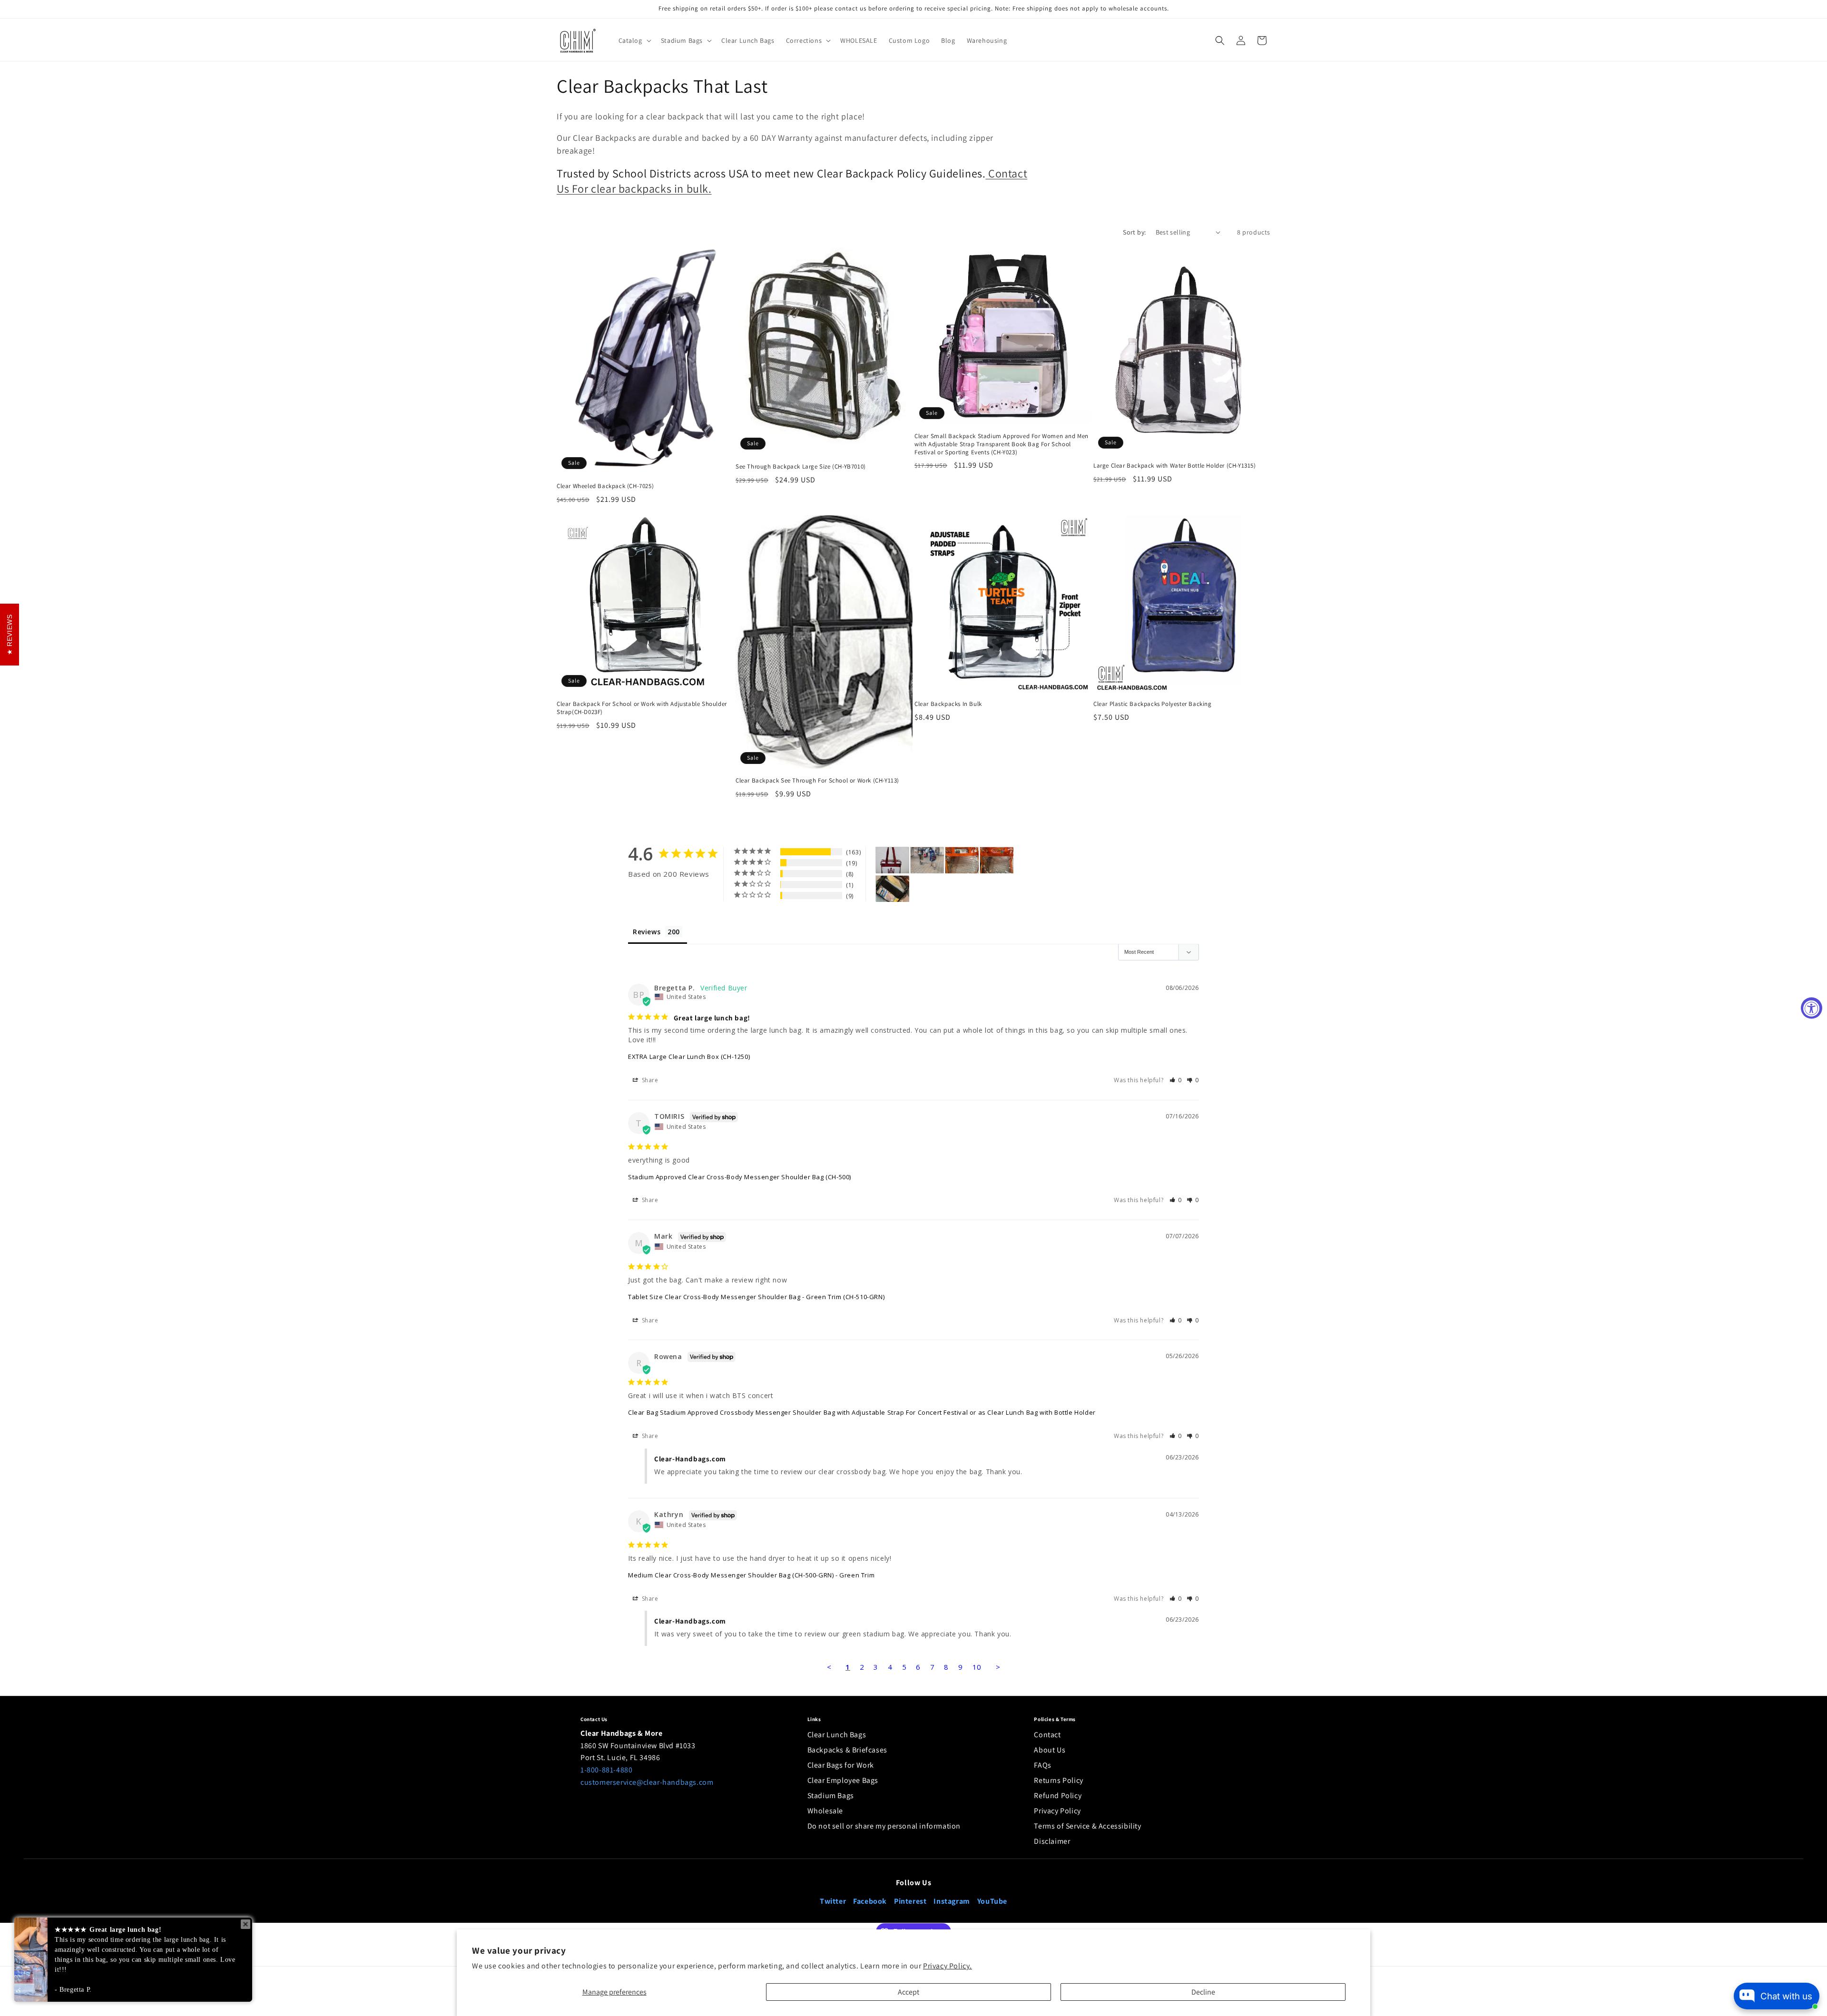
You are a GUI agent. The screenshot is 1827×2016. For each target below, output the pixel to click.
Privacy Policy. (948, 1966)
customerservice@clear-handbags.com (647, 1782)
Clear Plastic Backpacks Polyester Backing (1153, 704)
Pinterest (910, 1901)
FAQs (1042, 1765)
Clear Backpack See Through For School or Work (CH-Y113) (817, 781)
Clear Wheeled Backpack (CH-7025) (605, 486)
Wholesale (825, 1811)
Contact (1047, 1735)
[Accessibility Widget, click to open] (1812, 1008)
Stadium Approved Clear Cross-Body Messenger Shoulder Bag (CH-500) (740, 1177)
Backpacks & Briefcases (847, 1750)
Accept (909, 1992)
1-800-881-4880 (606, 1770)
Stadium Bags (831, 1796)
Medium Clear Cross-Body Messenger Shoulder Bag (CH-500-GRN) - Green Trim (751, 1575)
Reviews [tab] (647, 932)
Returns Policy (1058, 1780)
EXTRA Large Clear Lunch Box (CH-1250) (689, 1057)
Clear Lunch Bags (837, 1735)
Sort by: (1134, 232)
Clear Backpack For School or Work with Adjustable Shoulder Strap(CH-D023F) (642, 708)
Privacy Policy (1057, 1811)
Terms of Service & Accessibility (1087, 1826)
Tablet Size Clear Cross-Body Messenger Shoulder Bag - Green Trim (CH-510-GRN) (756, 1297)
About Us (1050, 1750)
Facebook (870, 1901)
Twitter (833, 1901)
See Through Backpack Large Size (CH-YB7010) (801, 467)
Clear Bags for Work (841, 1765)
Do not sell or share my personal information (884, 1826)
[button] (634, 40)
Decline (1203, 1992)
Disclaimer (1052, 1841)
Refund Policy (1058, 1796)
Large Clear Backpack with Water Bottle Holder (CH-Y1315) (1175, 466)
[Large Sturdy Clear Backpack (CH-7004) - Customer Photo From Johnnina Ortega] (927, 860)
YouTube (992, 1901)
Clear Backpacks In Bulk (948, 704)
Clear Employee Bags (843, 1780)
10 (977, 1667)
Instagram (952, 1901)
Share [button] (649, 1080)
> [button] (998, 1667)
